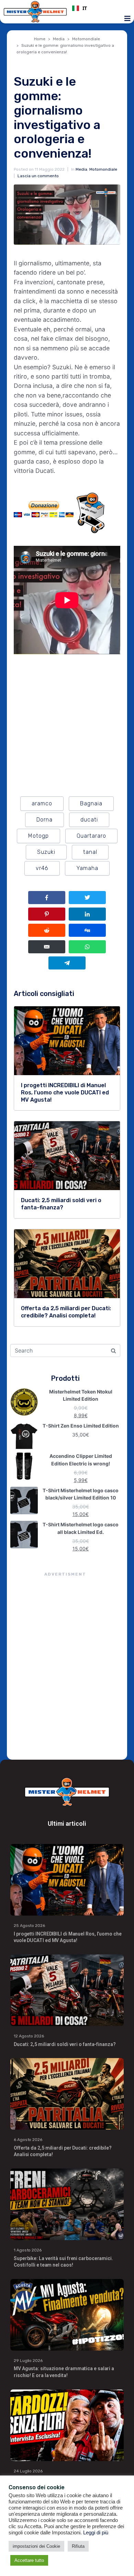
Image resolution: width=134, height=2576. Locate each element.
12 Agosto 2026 (29, 2036)
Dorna (44, 820)
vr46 (42, 868)
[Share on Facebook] (47, 898)
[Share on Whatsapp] (87, 947)
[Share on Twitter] (87, 898)
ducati (89, 820)
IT (85, 8)
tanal (90, 852)
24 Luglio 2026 (28, 2471)
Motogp (38, 836)
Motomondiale (103, 169)
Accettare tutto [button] (29, 2560)
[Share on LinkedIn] (87, 914)
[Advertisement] (67, 1667)
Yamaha (87, 868)
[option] (99, 8)
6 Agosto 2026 (28, 2140)
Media (81, 169)
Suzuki (46, 852)
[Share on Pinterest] (47, 914)
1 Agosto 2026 (28, 2250)
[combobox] (99, 8)
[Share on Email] (47, 947)
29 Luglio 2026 (28, 2361)
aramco (42, 803)
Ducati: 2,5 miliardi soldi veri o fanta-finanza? (65, 2044)
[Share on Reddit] (47, 930)
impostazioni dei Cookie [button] (36, 2546)
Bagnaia (91, 803)
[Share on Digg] (87, 930)
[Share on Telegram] (67, 963)
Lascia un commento (38, 176)
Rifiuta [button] (78, 2546)
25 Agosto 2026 (29, 1926)
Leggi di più (96, 2533)
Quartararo (91, 836)
